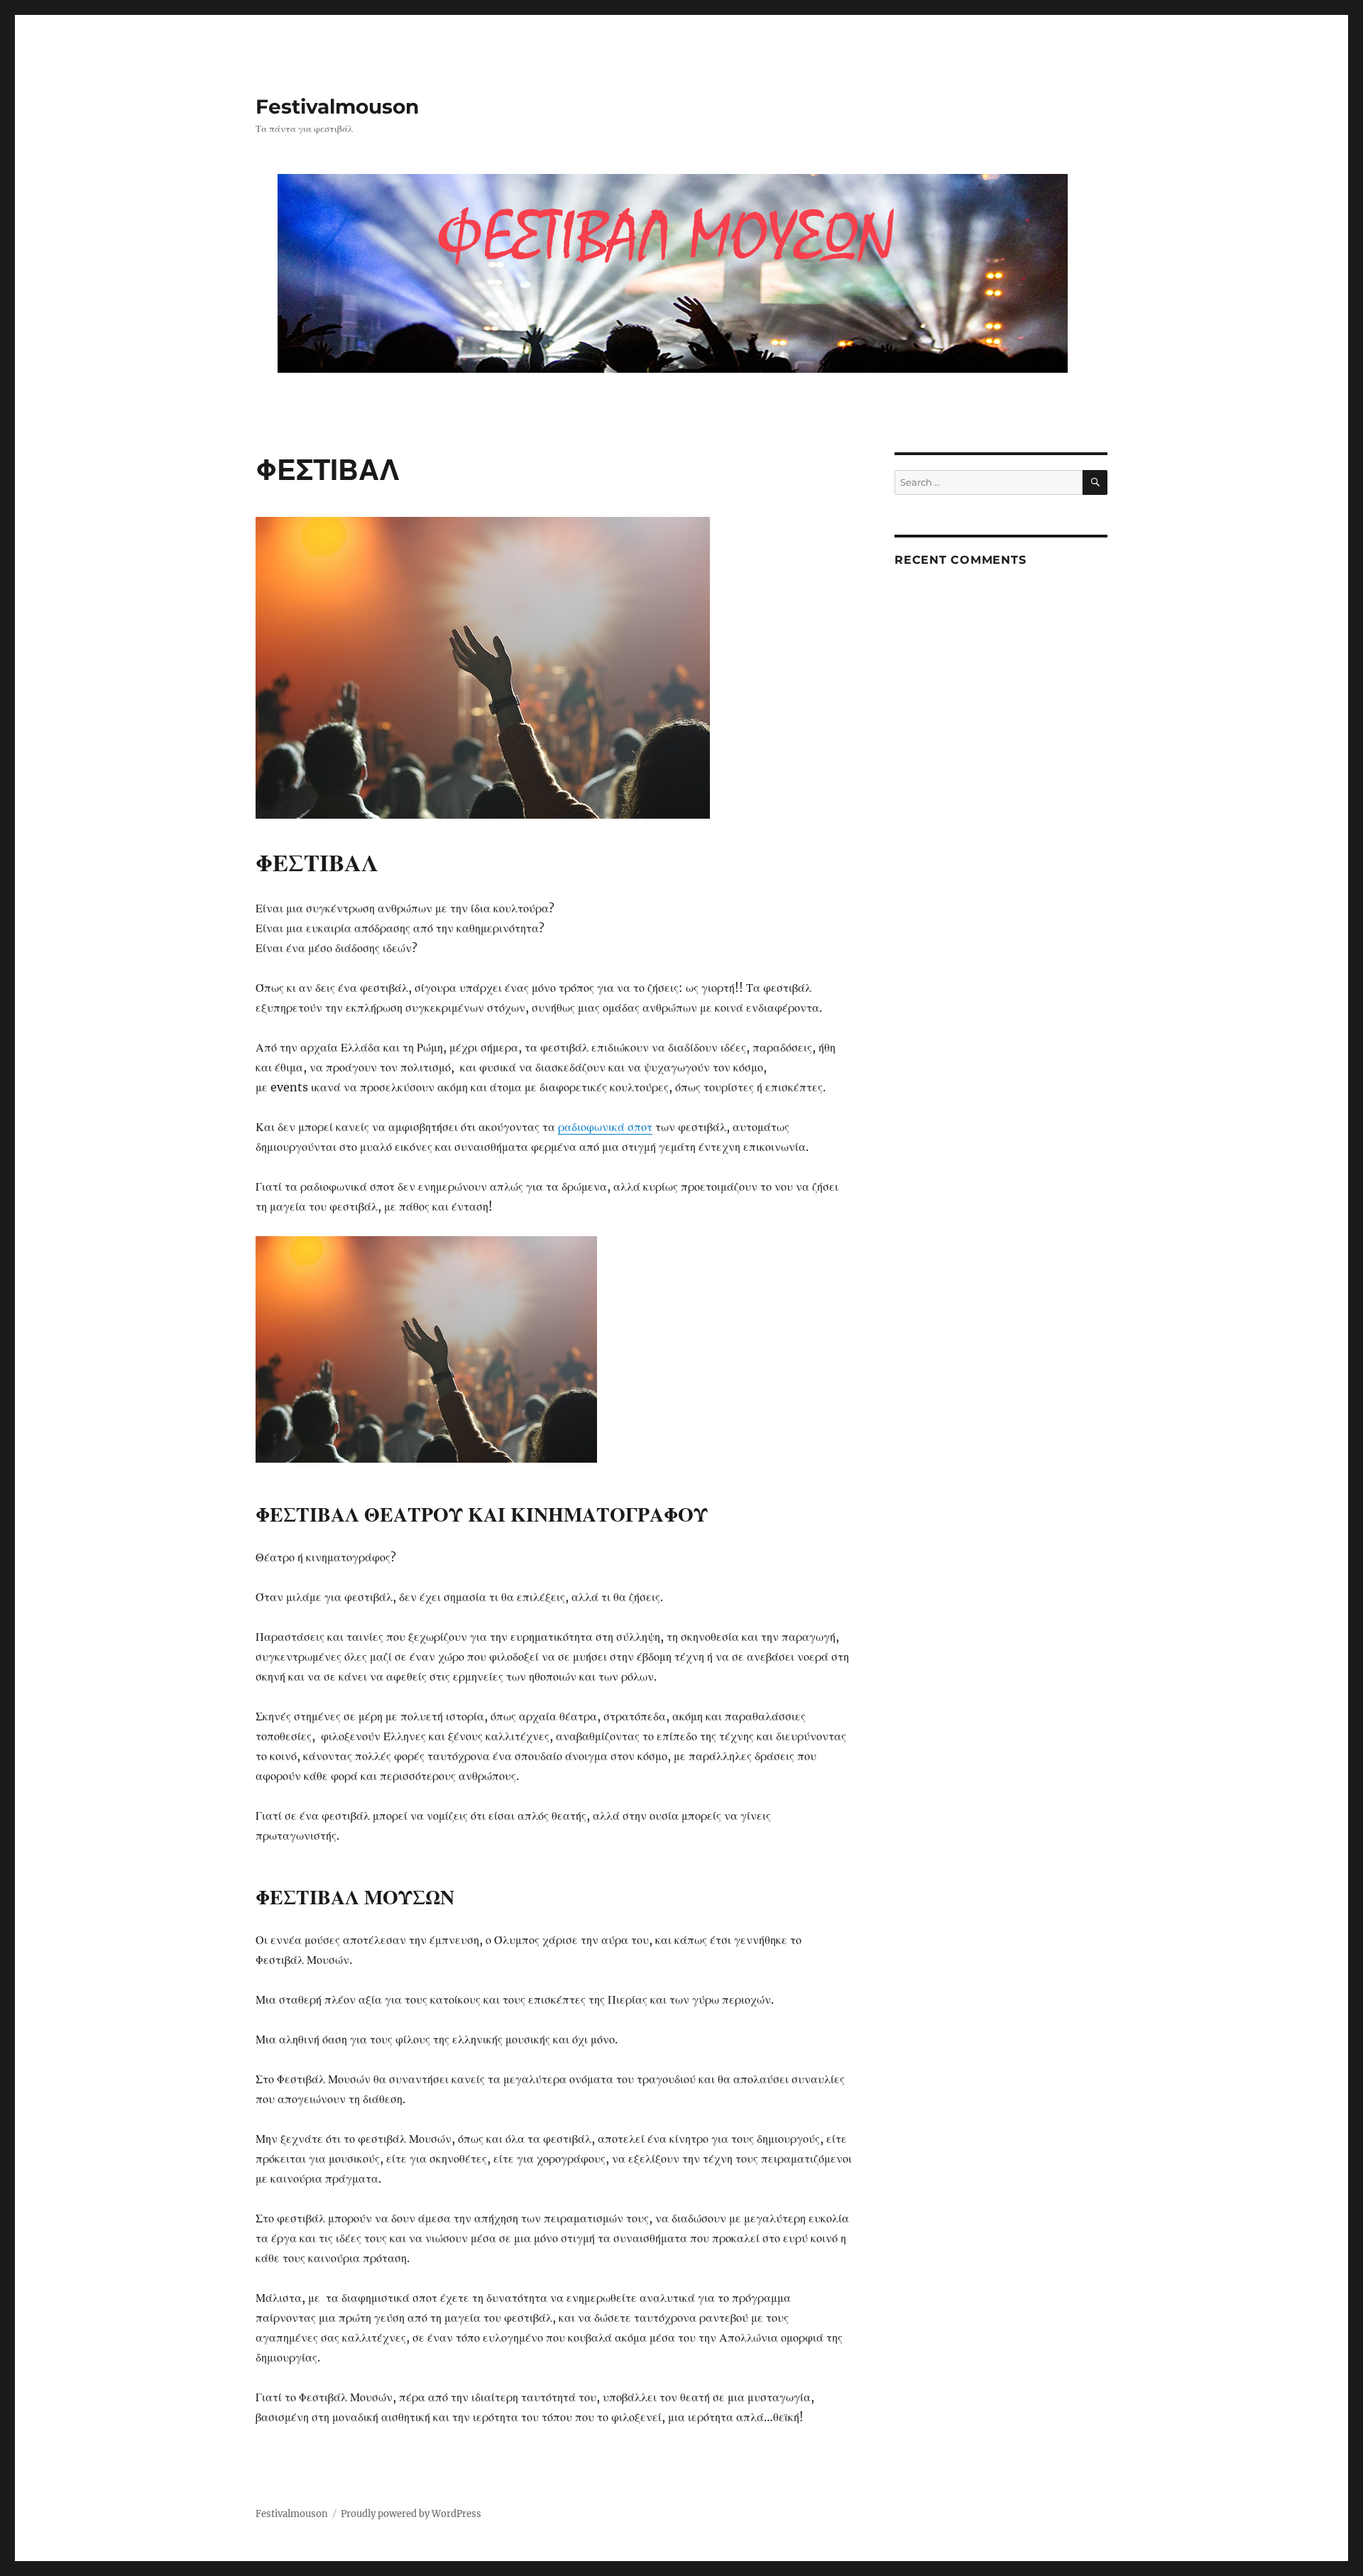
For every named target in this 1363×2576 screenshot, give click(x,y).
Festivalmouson (337, 107)
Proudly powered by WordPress (411, 2514)
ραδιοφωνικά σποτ (605, 1127)
